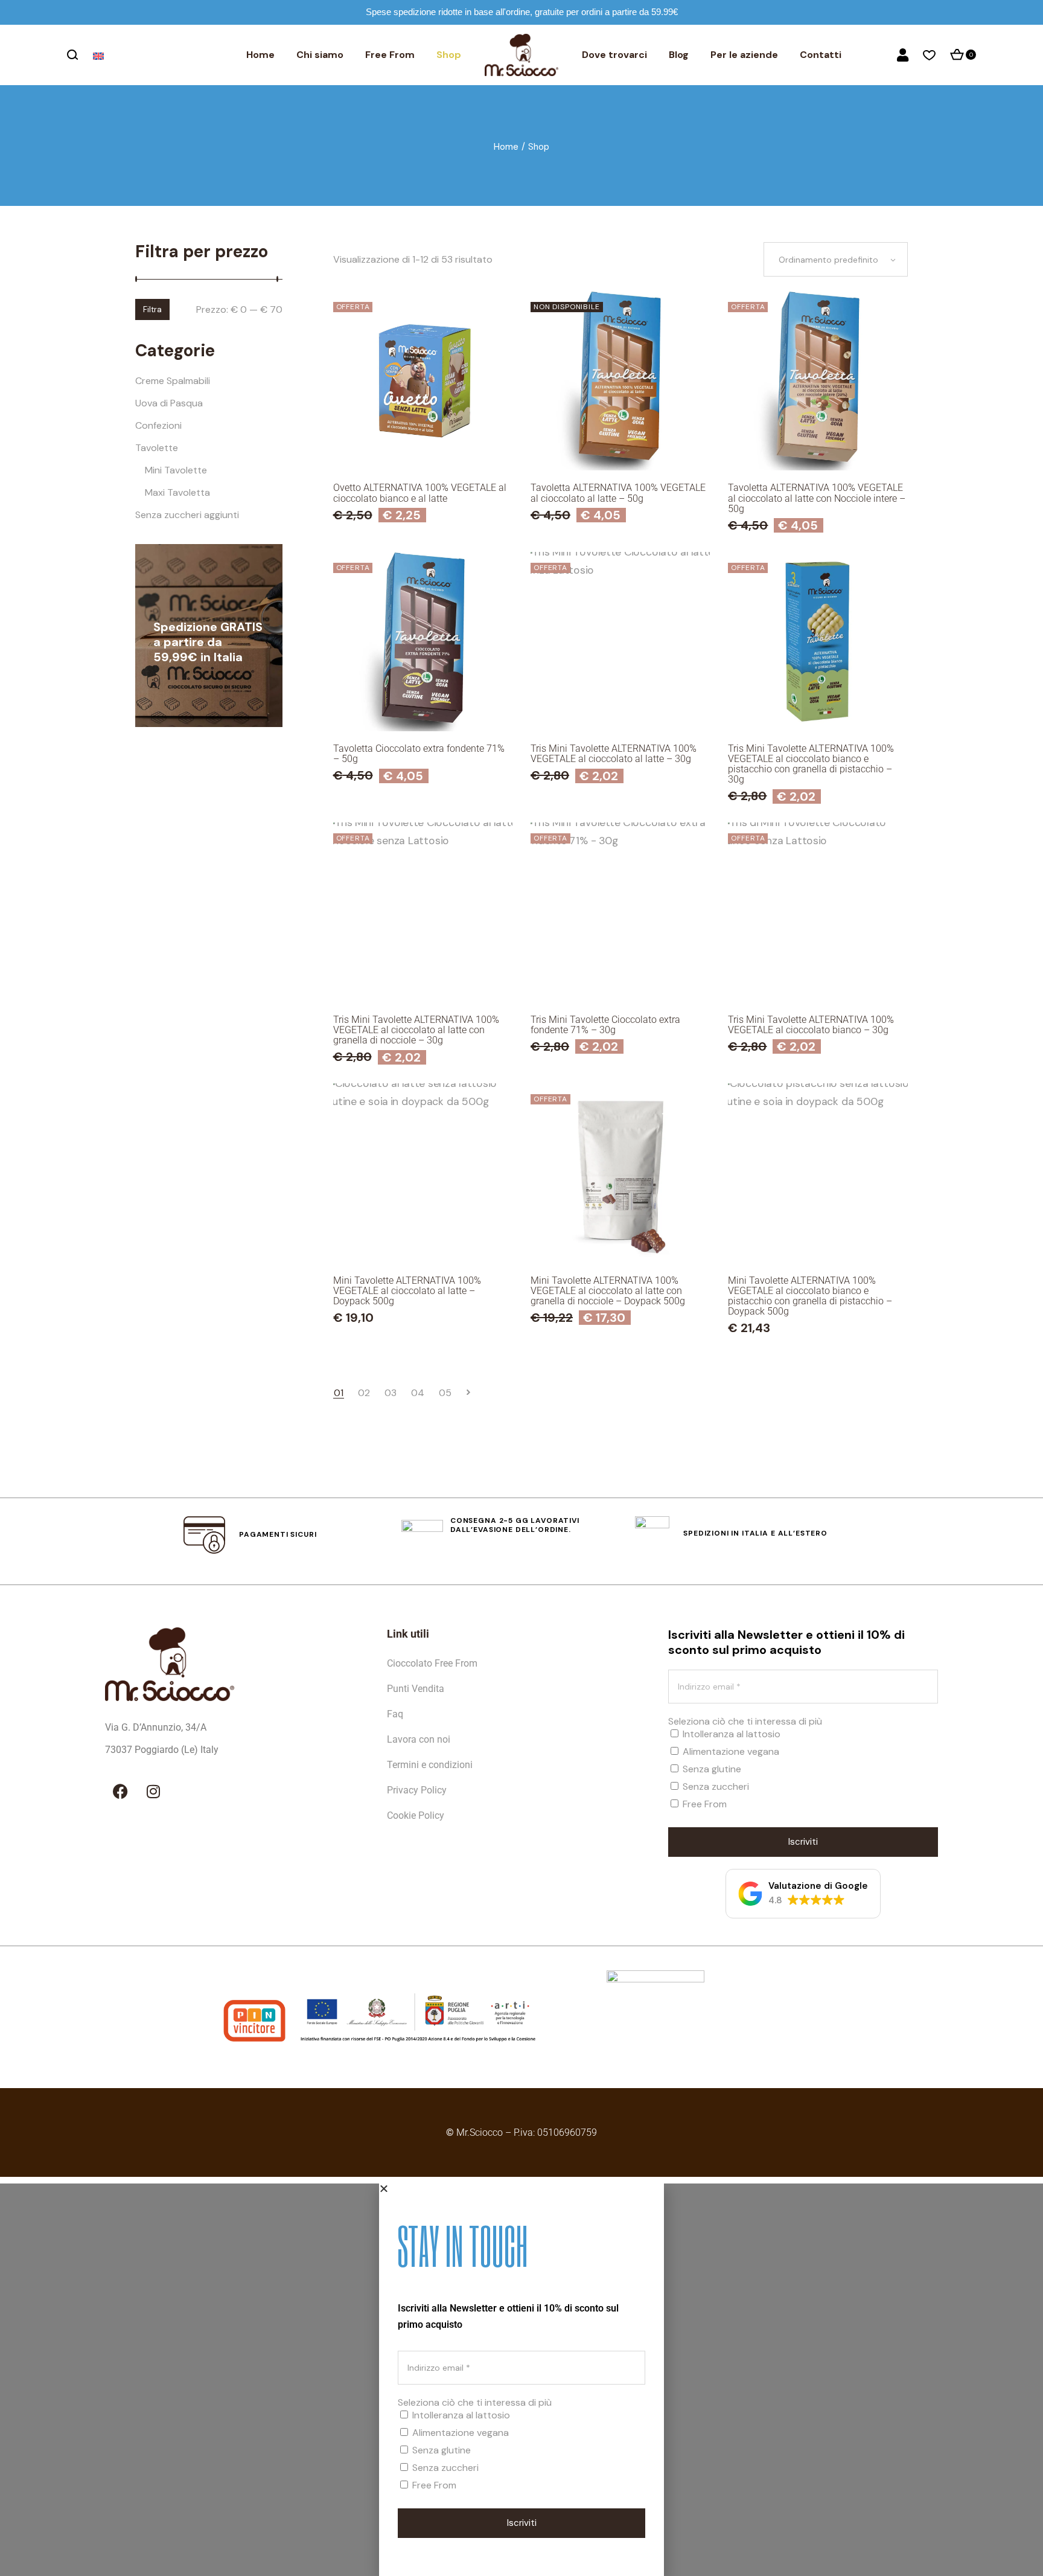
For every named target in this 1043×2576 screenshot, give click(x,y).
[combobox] (836, 259)
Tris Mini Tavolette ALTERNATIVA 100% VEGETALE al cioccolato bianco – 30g (811, 1025)
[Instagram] (153, 1791)
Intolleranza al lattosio (730, 1734)
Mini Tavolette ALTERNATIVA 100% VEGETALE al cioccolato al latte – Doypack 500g (407, 1291)
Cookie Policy (416, 1815)
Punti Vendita (416, 1689)
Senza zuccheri (715, 1786)
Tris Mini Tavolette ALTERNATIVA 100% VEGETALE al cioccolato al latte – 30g (614, 754)
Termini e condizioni (430, 1765)
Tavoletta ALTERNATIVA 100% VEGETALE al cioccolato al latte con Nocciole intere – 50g (817, 498)
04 (418, 1393)
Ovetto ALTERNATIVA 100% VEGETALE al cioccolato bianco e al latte (420, 493)
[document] (521, 2380)
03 (391, 1393)
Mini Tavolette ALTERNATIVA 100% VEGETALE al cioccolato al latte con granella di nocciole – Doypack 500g (608, 1291)
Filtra (152, 309)
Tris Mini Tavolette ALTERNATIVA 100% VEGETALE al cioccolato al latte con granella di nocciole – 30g (416, 1030)
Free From (703, 1804)
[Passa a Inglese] (100, 56)
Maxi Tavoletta (177, 492)
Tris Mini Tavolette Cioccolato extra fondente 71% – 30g (605, 1025)
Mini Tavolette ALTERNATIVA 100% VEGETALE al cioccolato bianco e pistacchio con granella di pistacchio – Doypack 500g (810, 1296)
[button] (803, 1894)
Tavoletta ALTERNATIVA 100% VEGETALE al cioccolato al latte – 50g (618, 493)
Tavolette (157, 448)
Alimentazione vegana (730, 1751)
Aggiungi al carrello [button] (423, 443)
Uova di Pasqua (169, 403)
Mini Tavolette (176, 470)
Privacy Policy (417, 1790)
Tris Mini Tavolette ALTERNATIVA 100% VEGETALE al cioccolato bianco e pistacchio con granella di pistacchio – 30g (811, 764)
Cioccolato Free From (432, 1663)
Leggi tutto (620, 443)
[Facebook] (120, 1791)
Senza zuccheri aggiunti (187, 515)
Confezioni (158, 425)
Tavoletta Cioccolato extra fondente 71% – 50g (419, 754)
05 (445, 1393)
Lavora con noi (419, 1739)
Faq (395, 1714)
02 (364, 1393)
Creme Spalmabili (173, 381)
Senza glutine (711, 1769)
